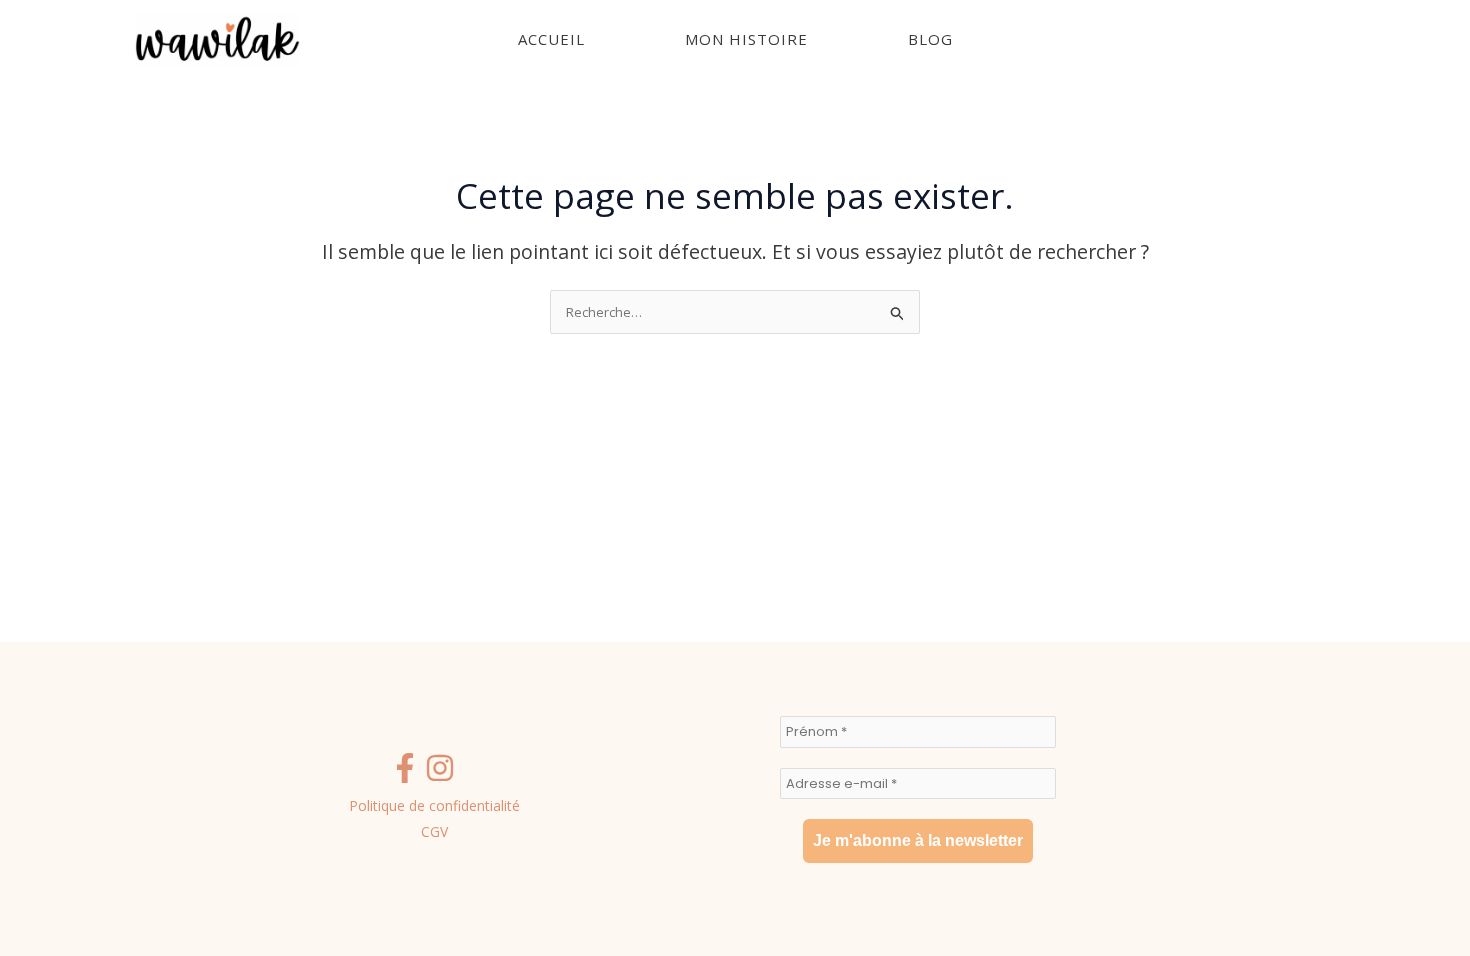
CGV (434, 831)
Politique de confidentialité (434, 805)
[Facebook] (405, 768)
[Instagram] (440, 768)
